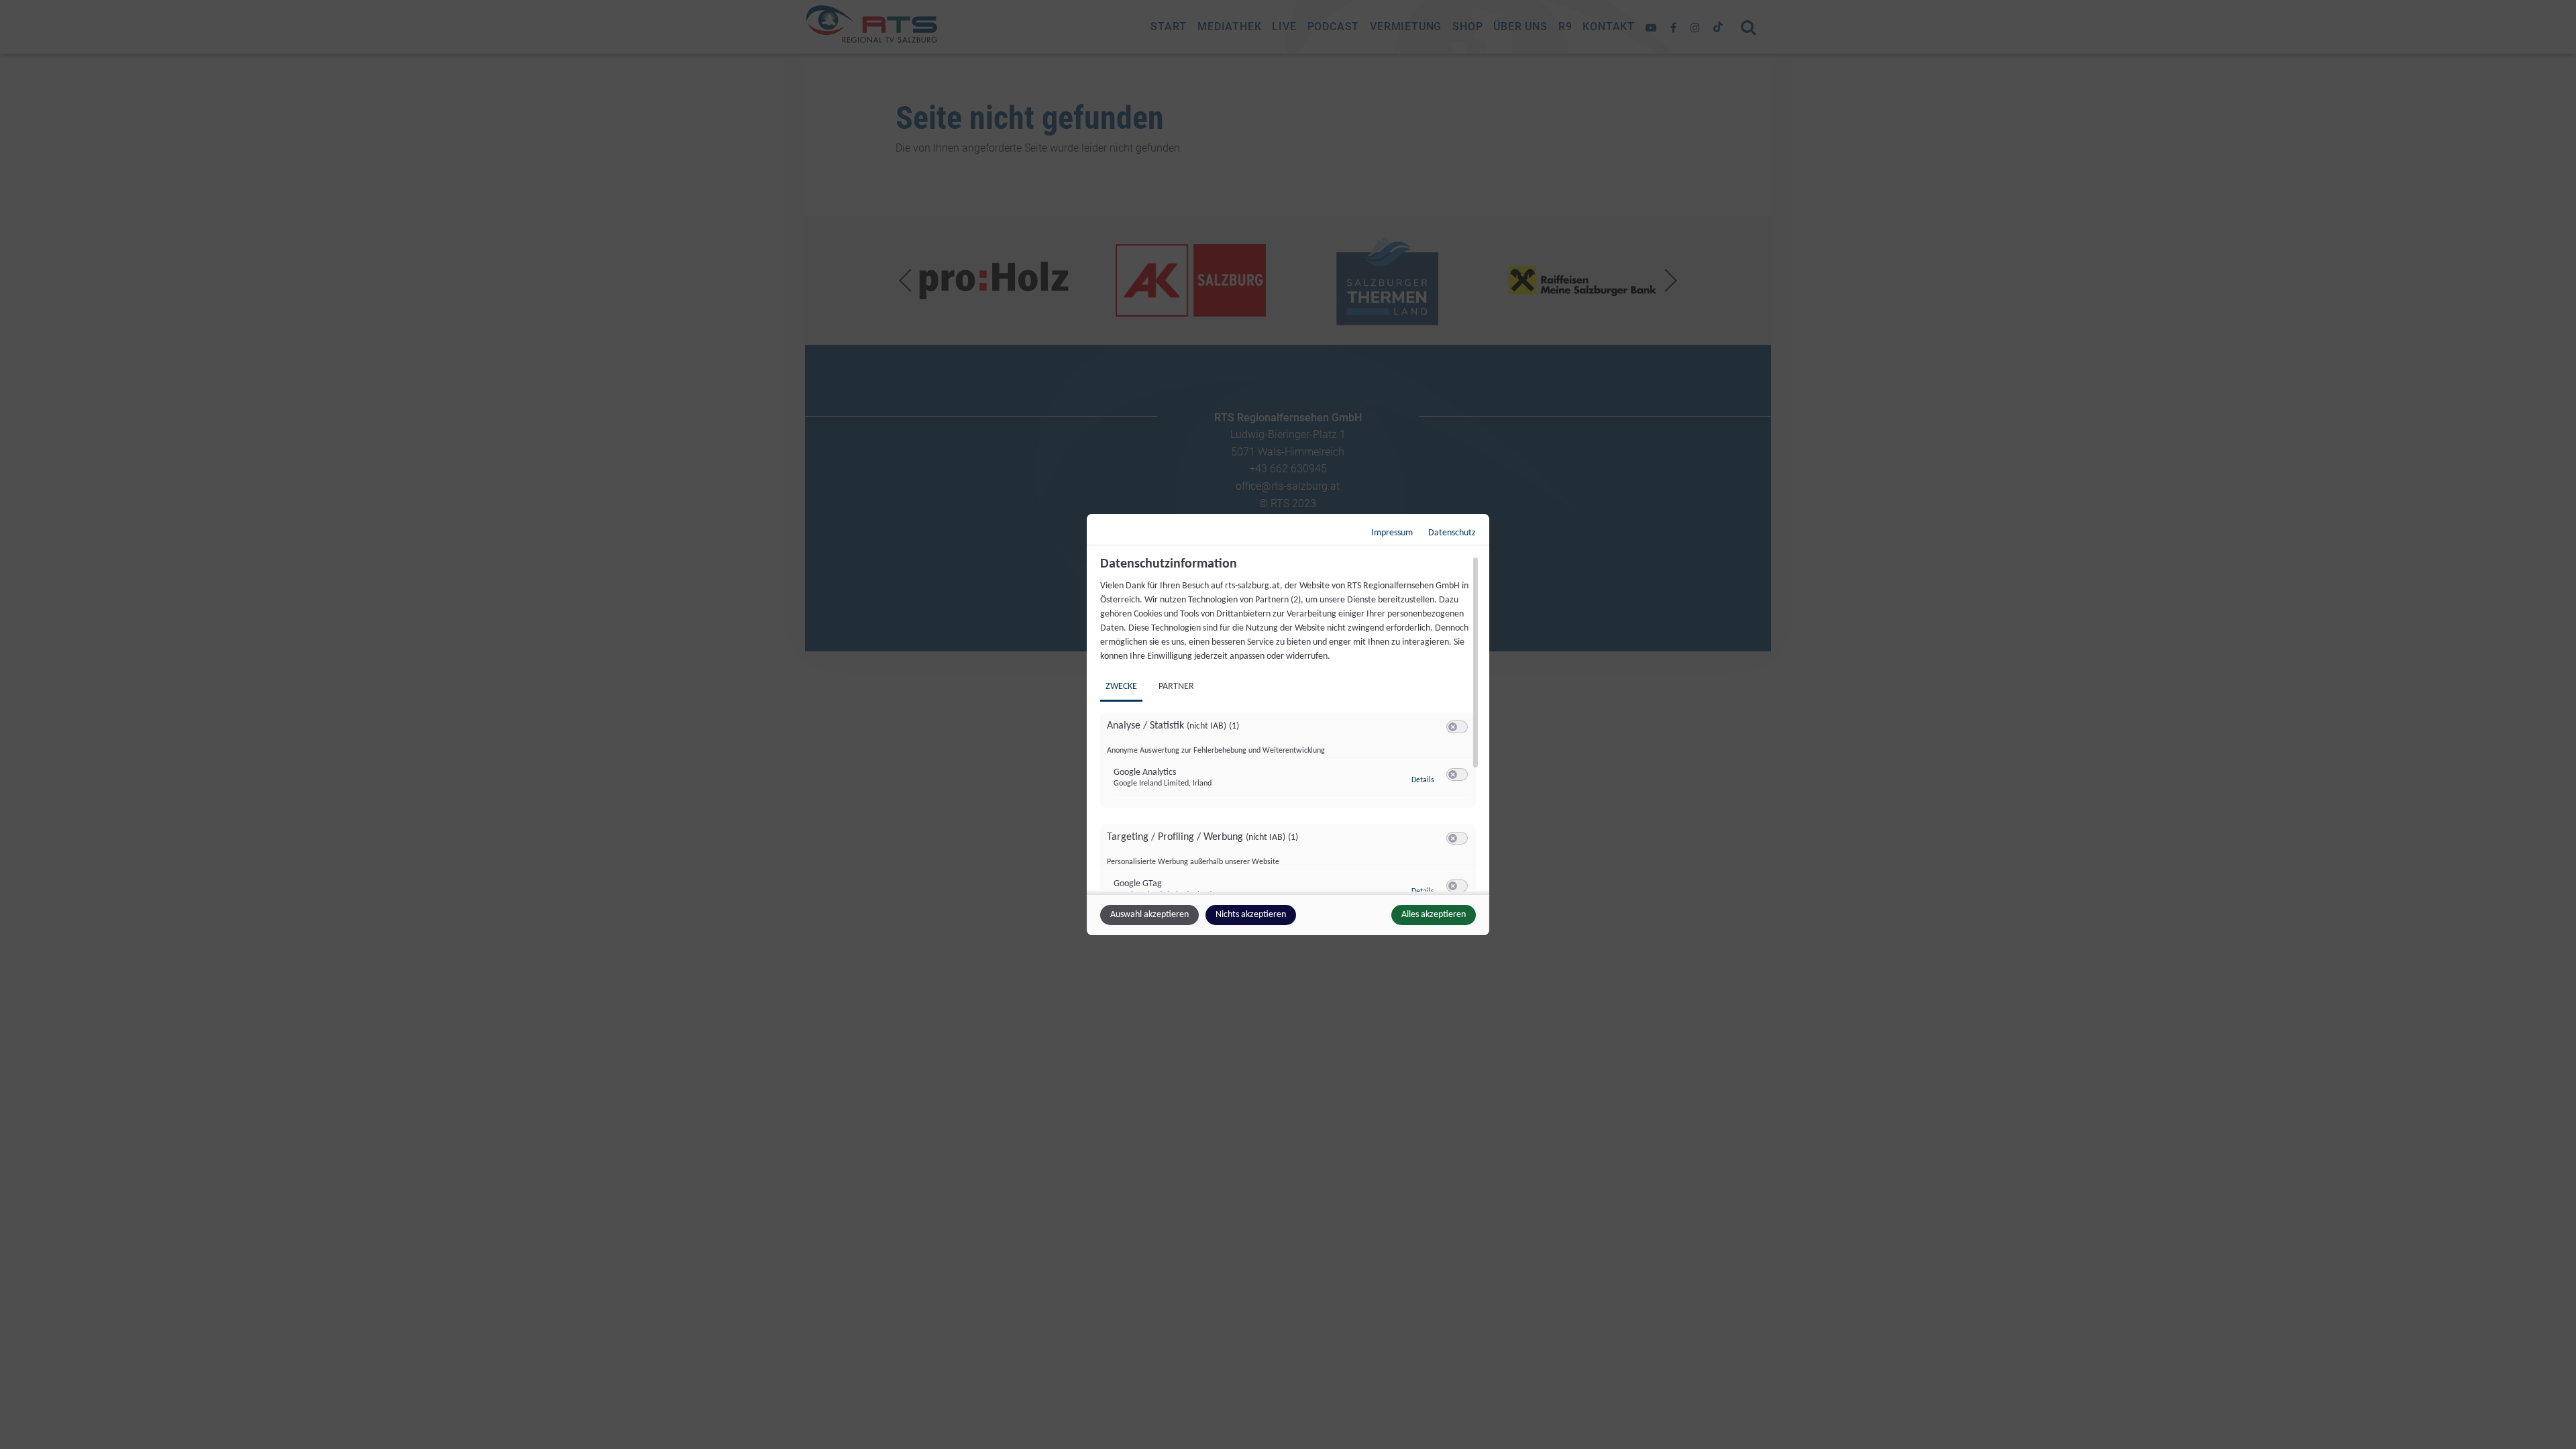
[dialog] (1288, 724)
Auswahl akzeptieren (1149, 915)
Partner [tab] (1176, 687)
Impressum (1392, 533)
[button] (1453, 727)
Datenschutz (1452, 533)
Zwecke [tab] (1121, 687)
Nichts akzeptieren (1251, 915)
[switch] (1457, 727)
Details (1423, 780)
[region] (1290, 724)
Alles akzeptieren (1434, 915)
